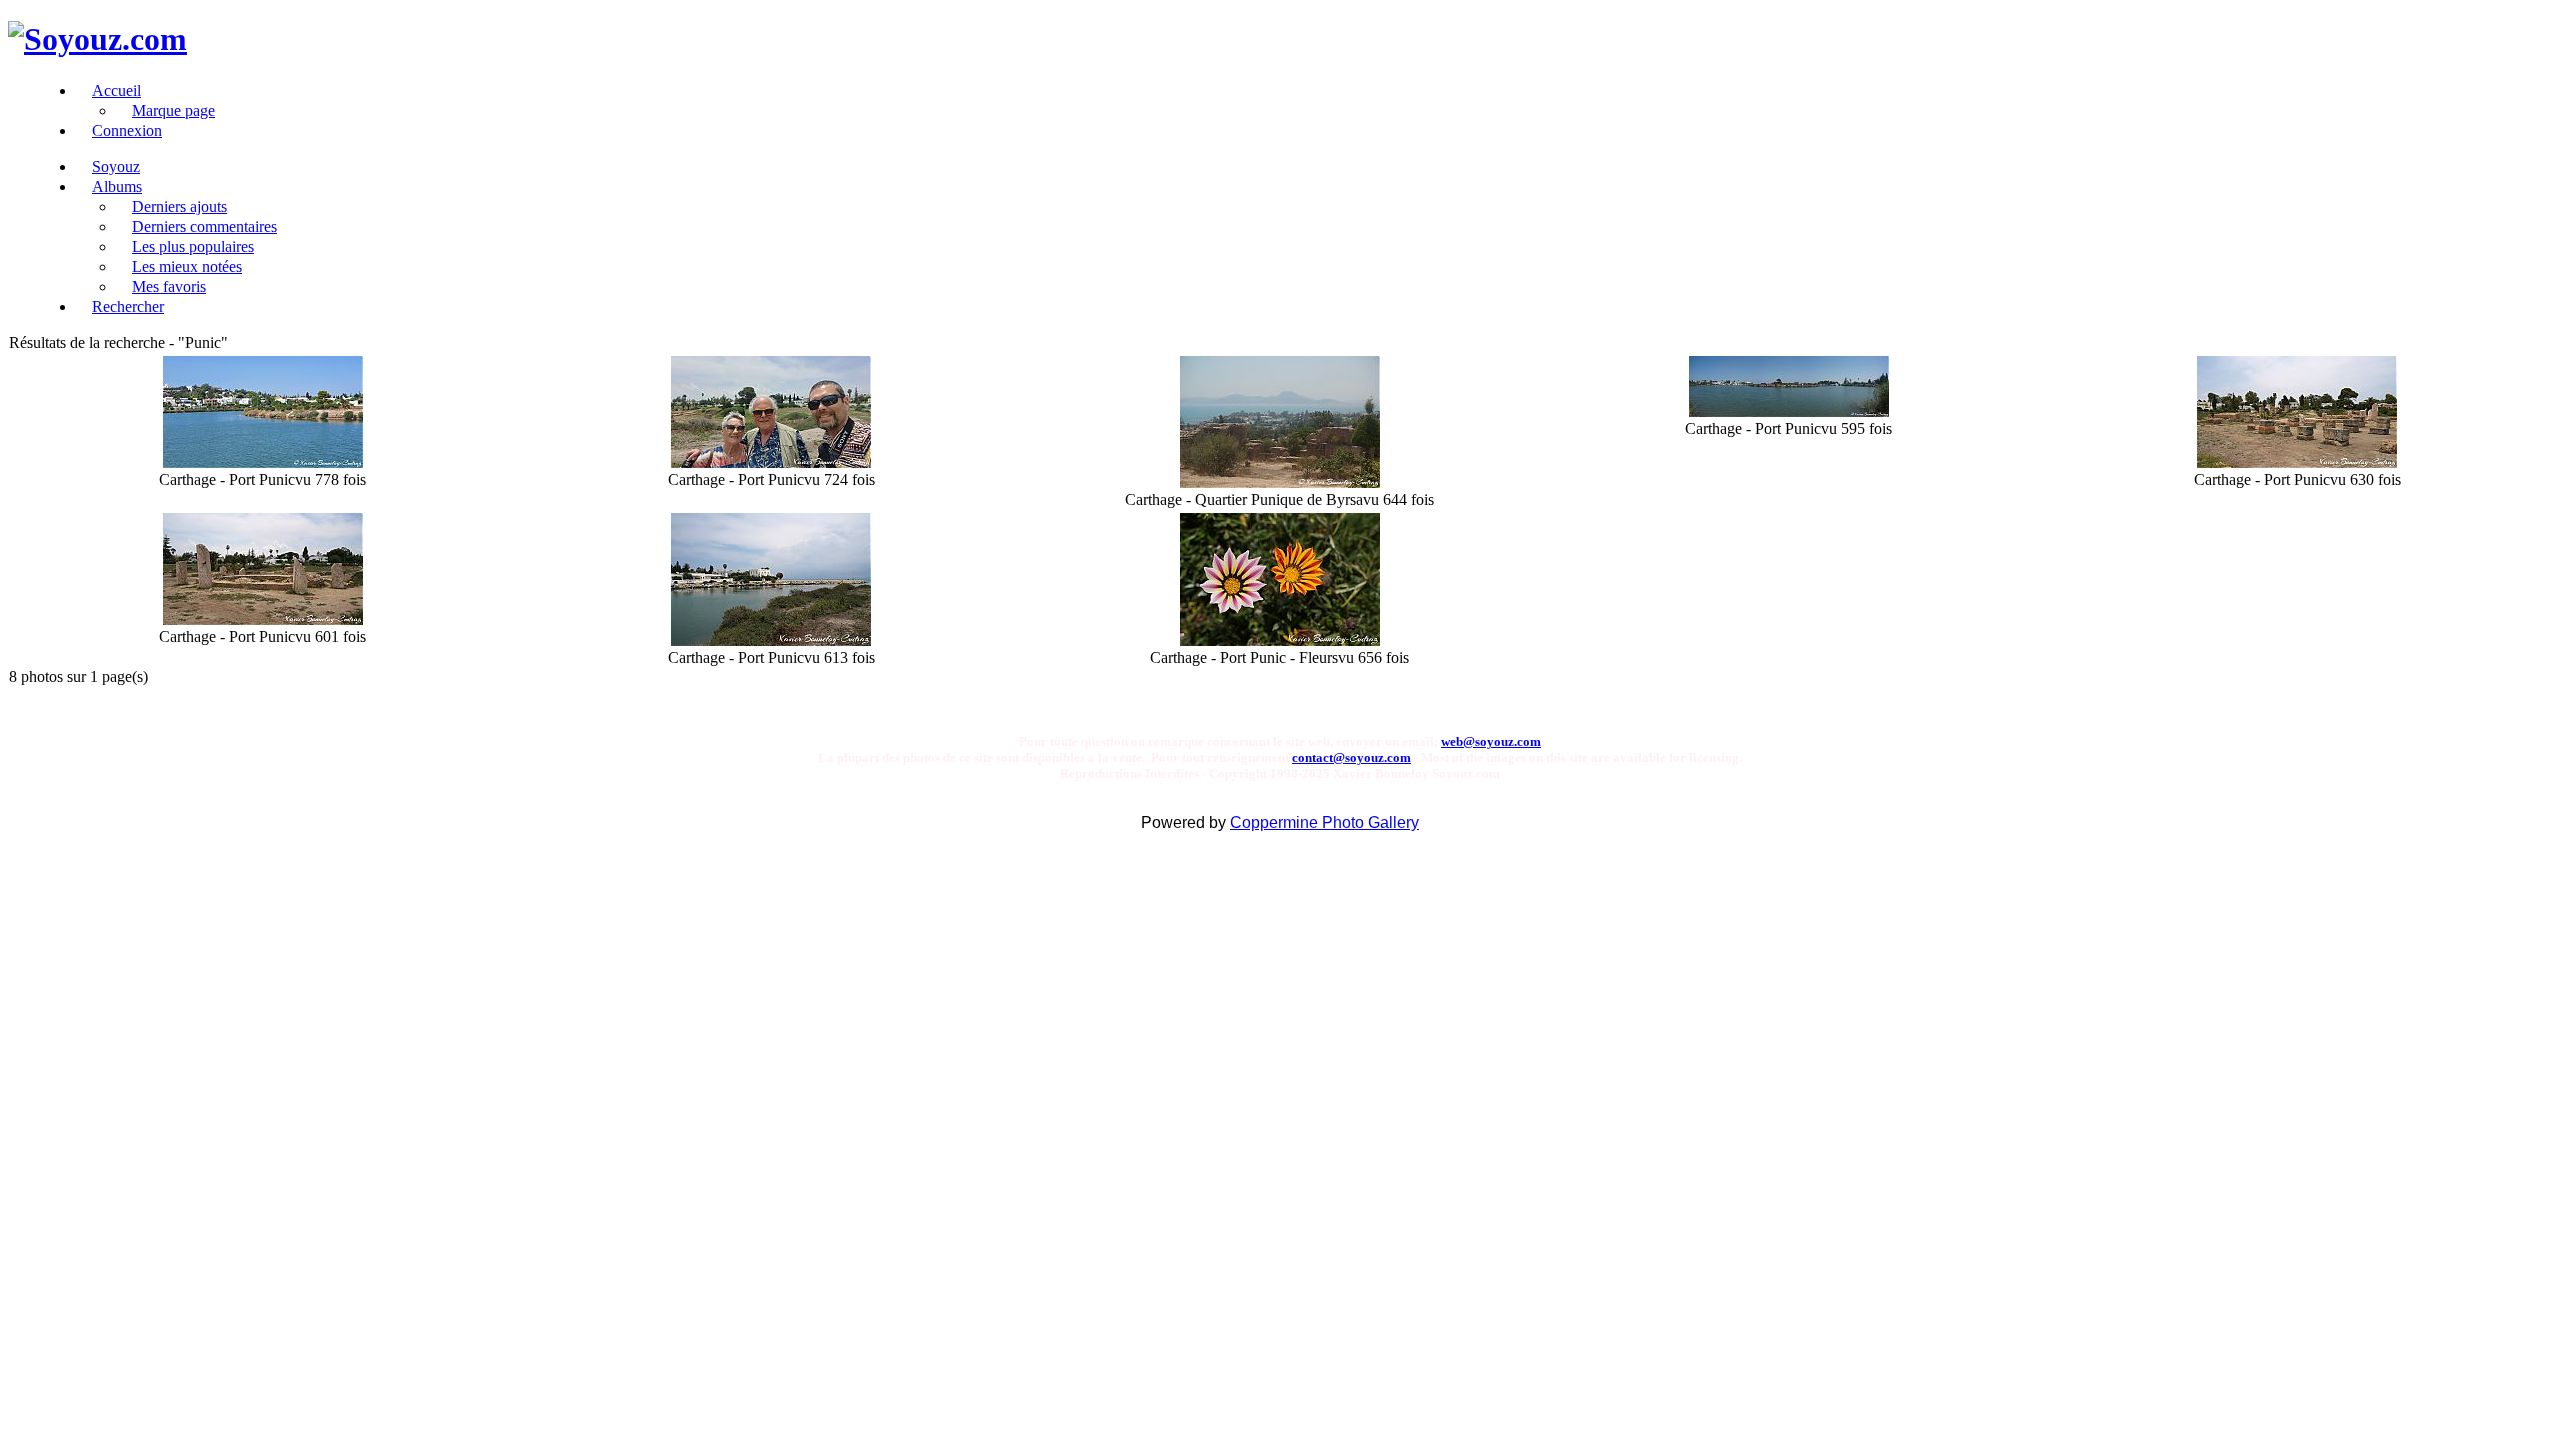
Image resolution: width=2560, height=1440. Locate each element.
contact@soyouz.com (1351, 757)
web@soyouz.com (1491, 741)
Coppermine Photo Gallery (1324, 822)
